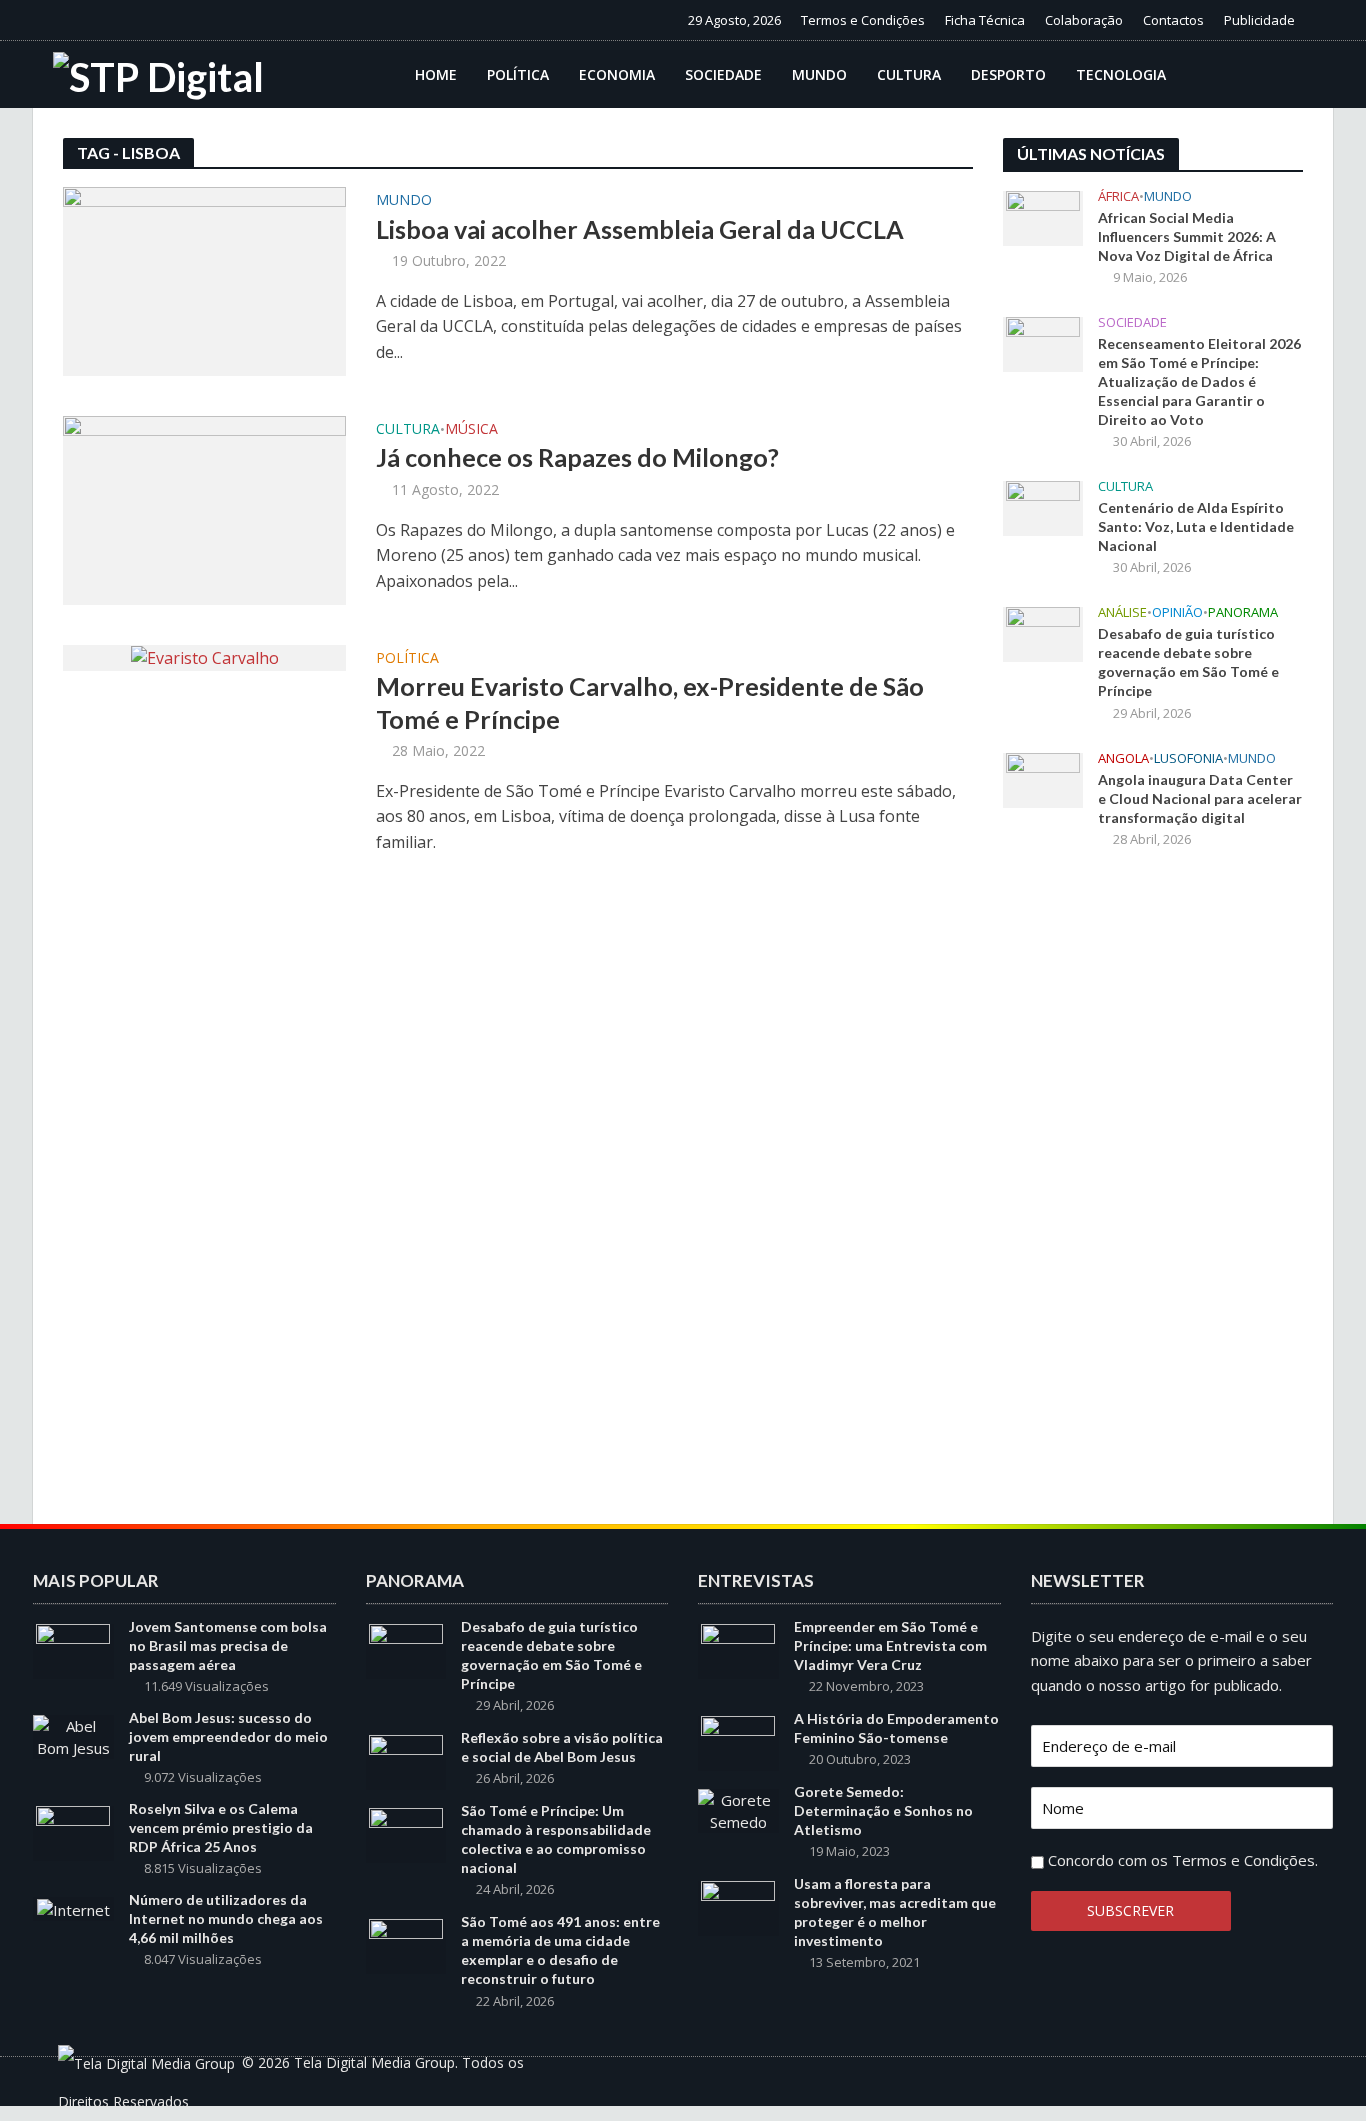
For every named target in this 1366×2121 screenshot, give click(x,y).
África (1118, 196)
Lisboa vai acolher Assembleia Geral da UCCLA (640, 229)
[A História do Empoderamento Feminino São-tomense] (738, 1742)
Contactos (1173, 20)
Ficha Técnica (985, 20)
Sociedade (723, 74)
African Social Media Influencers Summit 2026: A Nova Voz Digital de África (1187, 236)
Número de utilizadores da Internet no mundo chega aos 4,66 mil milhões (226, 1918)
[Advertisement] (1153, 1194)
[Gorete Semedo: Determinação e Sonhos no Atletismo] (738, 1809)
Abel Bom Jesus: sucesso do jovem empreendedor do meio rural (228, 1736)
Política (518, 74)
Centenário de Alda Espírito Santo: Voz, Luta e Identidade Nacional (1196, 526)
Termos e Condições (863, 20)
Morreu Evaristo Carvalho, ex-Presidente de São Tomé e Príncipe (650, 702)
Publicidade (1259, 20)
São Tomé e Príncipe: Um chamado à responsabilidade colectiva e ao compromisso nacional (556, 1839)
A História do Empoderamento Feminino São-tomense (896, 1728)
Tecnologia (1121, 74)
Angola (1123, 758)
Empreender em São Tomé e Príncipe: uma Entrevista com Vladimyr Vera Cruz (890, 1645)
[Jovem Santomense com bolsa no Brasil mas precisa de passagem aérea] (73, 1650)
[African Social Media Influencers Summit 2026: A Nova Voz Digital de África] (1043, 217)
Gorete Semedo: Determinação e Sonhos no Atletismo (883, 1810)
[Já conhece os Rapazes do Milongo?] (204, 509)
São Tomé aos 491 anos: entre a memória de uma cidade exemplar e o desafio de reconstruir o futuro (560, 1950)
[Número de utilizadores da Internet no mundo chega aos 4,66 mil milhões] (73, 1908)
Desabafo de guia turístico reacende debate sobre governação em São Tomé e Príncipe (1188, 662)
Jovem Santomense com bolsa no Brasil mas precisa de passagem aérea (228, 1645)
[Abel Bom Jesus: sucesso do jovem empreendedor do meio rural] (73, 1735)
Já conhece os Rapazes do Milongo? (577, 457)
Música (471, 430)
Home (436, 74)
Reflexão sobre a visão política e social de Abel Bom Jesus (562, 1747)
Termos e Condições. (1245, 1860)
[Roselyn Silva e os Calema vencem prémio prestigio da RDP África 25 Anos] (73, 1832)
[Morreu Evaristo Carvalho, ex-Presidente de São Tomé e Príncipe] (205, 657)
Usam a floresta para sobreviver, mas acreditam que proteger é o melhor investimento (895, 1912)
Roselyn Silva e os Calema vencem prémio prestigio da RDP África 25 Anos (221, 1827)
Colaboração (1084, 20)
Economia (617, 74)
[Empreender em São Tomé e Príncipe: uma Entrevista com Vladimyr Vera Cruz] (738, 1650)
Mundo (819, 74)
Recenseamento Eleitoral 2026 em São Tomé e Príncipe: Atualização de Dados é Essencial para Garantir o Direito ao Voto (1199, 381)
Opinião (1177, 612)
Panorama (1243, 612)
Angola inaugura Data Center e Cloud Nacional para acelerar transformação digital (1200, 798)
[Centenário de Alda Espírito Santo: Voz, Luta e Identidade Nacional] (1043, 507)
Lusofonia (1188, 758)
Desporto (1008, 74)
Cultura (909, 74)
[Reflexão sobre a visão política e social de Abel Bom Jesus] (406, 1761)
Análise (1122, 612)
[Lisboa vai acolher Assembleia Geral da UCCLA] (204, 280)
